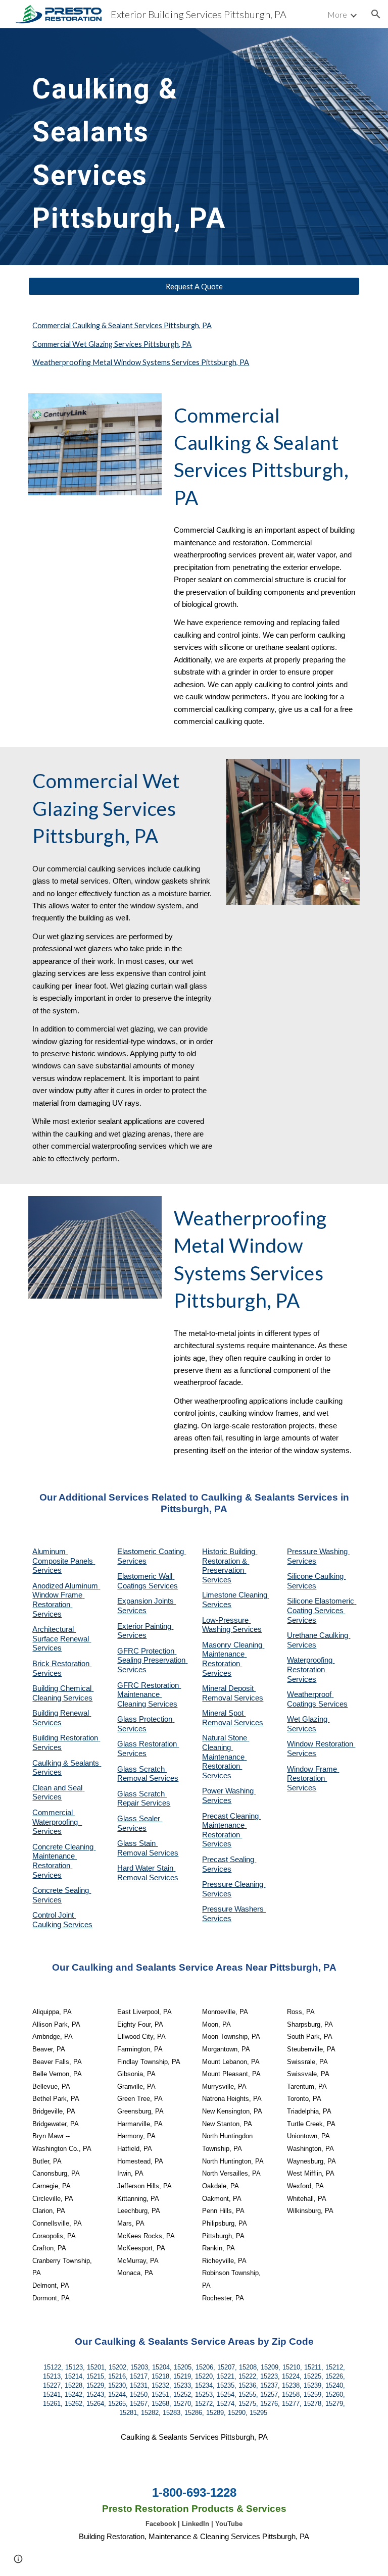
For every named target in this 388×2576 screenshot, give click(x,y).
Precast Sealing (229, 1860)
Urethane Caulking (319, 1635)
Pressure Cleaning (234, 1884)
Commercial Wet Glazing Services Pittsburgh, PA (112, 344)
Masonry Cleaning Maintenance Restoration (233, 1654)
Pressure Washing (318, 1552)
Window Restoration (321, 1744)
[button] (376, 14)
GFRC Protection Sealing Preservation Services (152, 1660)
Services (217, 1605)
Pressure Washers (234, 1909)
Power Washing (229, 1791)
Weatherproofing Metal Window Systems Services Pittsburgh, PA (141, 362)
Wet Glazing (308, 1719)
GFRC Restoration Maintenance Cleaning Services (149, 1695)
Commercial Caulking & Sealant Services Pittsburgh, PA (122, 325)
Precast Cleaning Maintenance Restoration (231, 1825)
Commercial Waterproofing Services (57, 1822)
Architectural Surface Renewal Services (62, 1639)
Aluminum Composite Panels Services (64, 1561)
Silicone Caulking (316, 1576)
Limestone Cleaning (235, 1595)
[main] (151, 147)
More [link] (337, 14)
